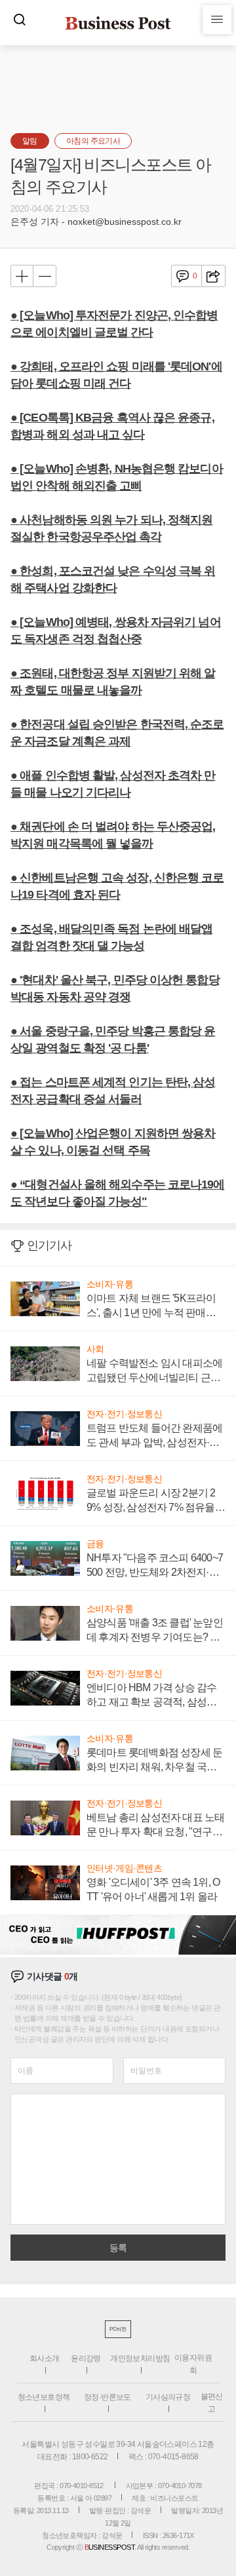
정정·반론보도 (108, 2397)
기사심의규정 (168, 2397)
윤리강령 (86, 2358)
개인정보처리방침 (140, 2358)
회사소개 (45, 2358)
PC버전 (118, 2329)
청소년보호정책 (44, 2397)
